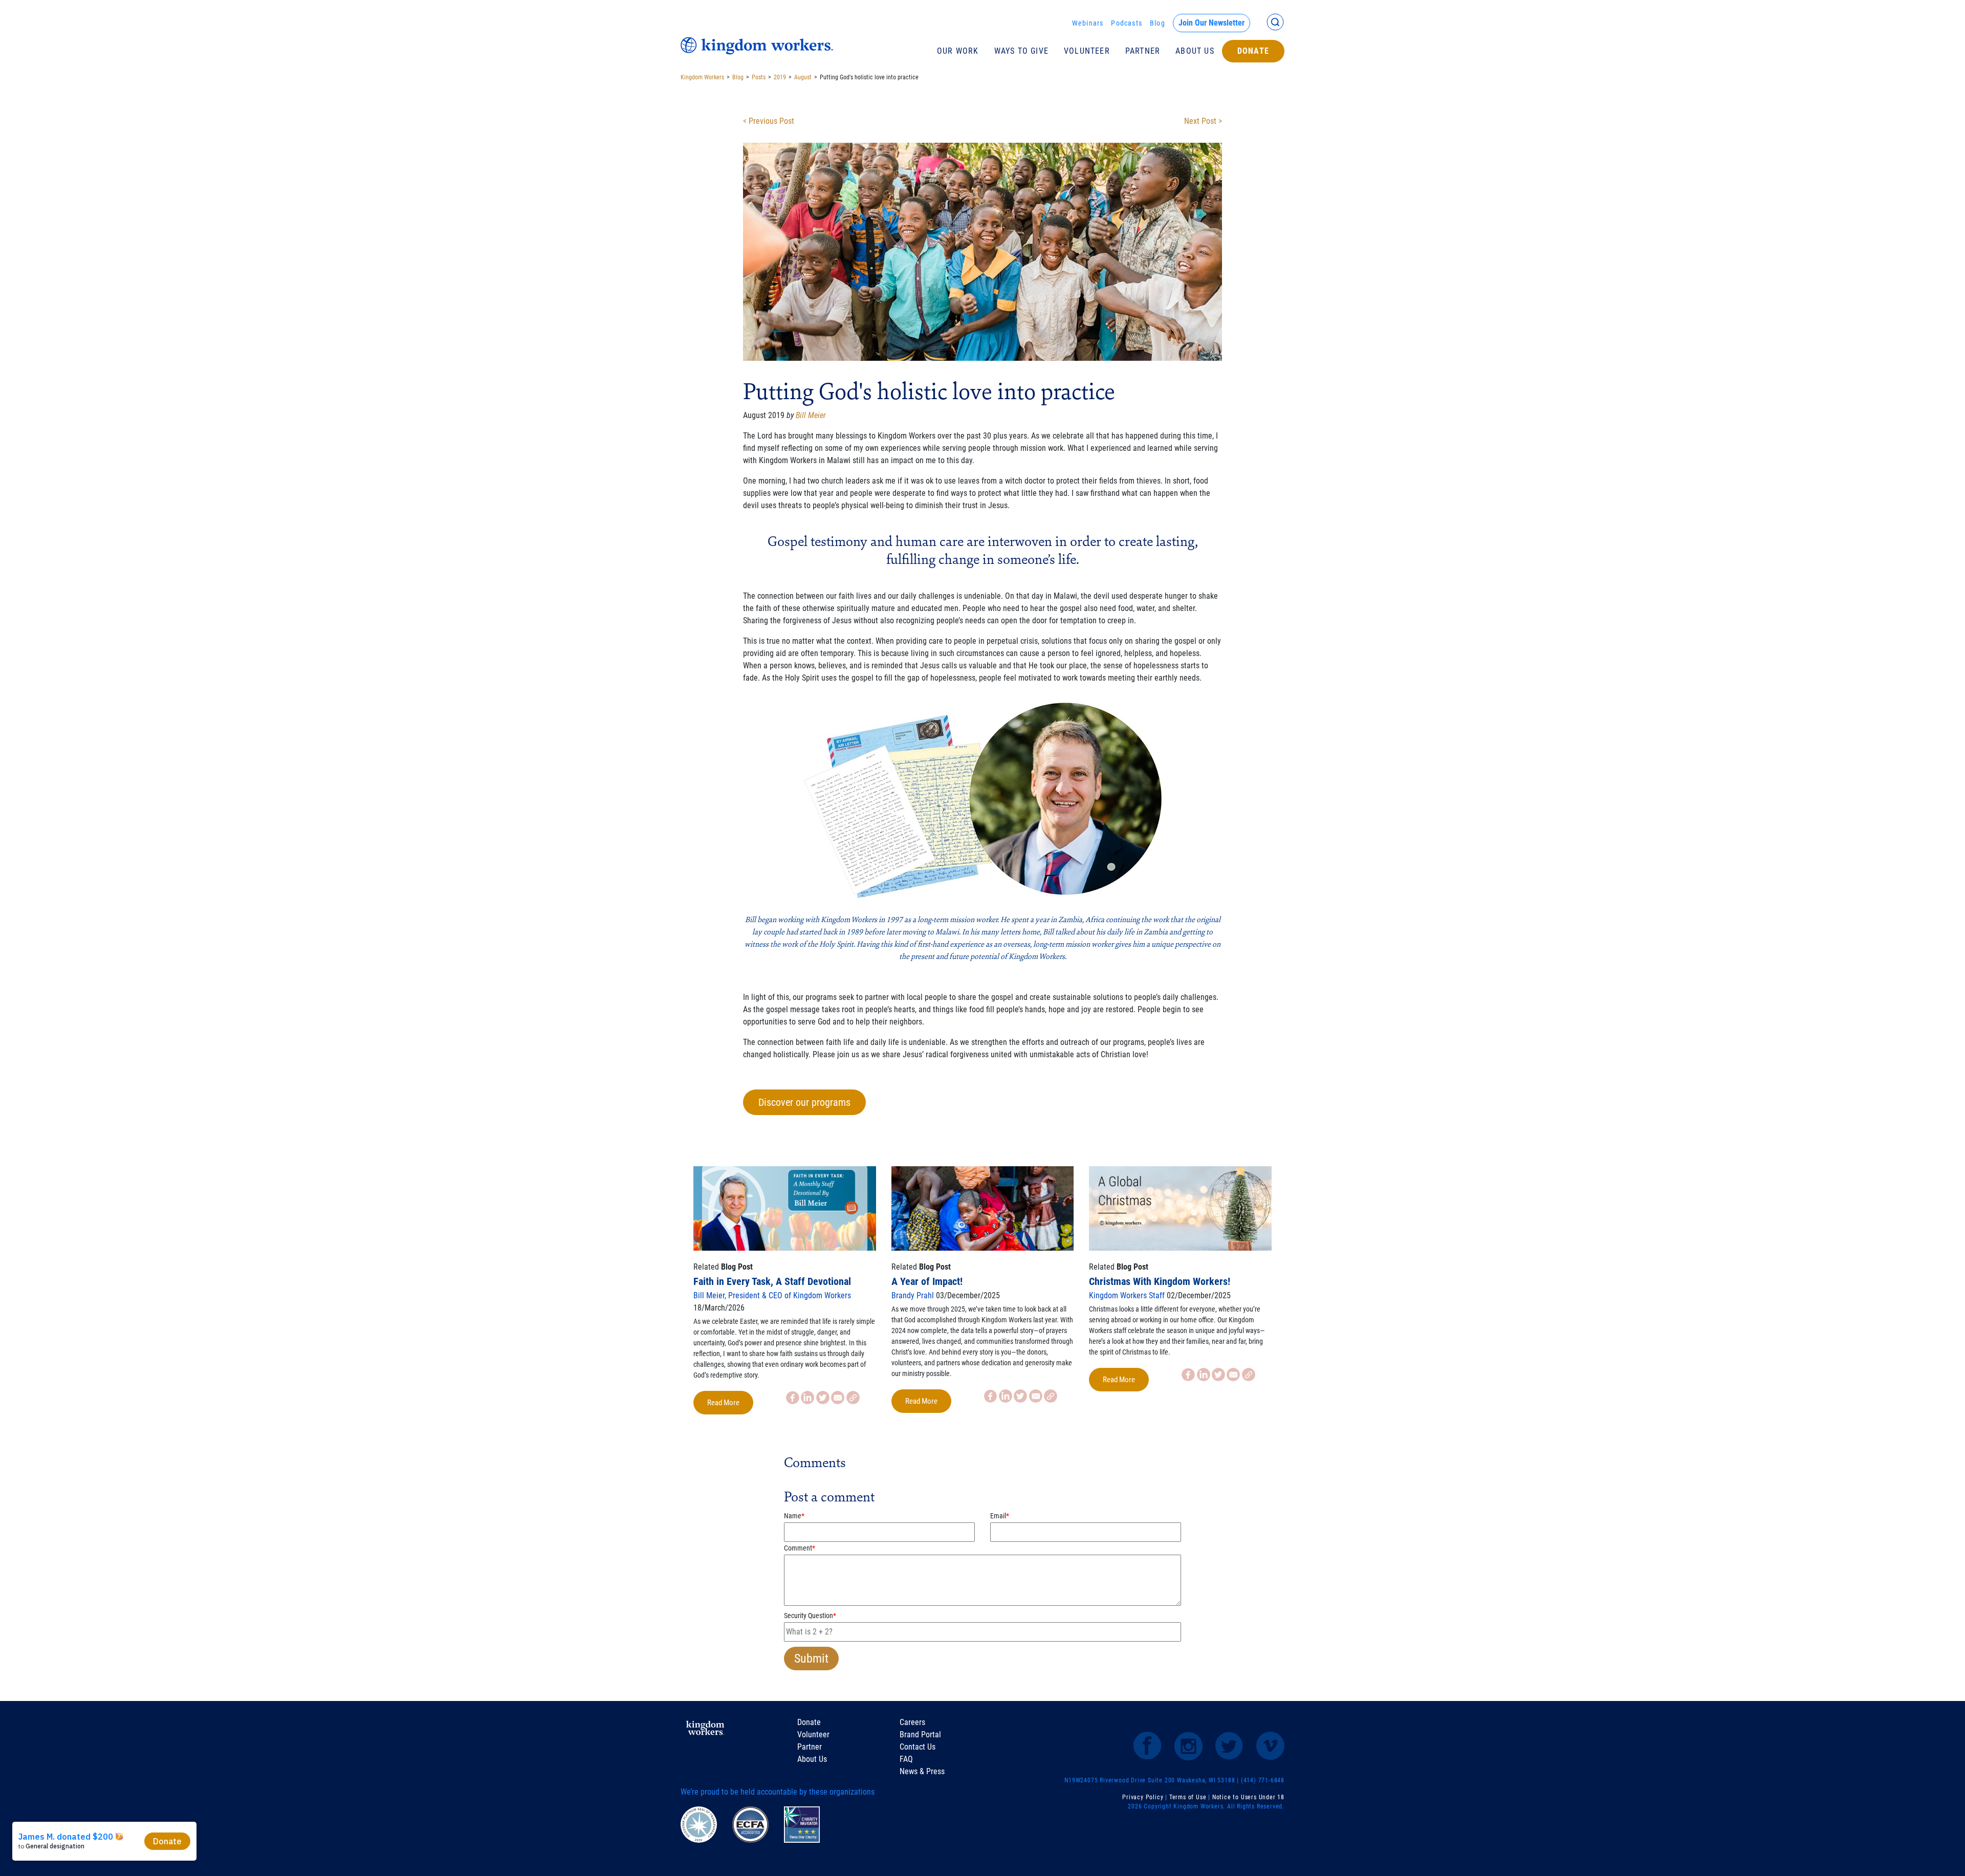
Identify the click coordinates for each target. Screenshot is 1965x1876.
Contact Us (918, 1747)
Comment (800, 1548)
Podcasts (1127, 23)
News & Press (922, 1771)
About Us (1195, 51)
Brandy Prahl (913, 1295)
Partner (1143, 51)
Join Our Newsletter (1211, 23)
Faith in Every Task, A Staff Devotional (772, 1281)
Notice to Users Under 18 (1248, 1797)
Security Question (810, 1616)
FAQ (906, 1759)
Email (1000, 1516)
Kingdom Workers (702, 77)
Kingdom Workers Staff (1127, 1295)
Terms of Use (1188, 1797)
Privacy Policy (1143, 1797)
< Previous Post (769, 121)
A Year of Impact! (927, 1281)
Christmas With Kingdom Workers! (1160, 1281)
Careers (912, 1722)
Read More (723, 1403)
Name (794, 1516)
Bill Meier (811, 415)
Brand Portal (920, 1735)
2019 (780, 77)
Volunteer (1087, 51)
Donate (1253, 51)
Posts (759, 77)
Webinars (1088, 23)
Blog (1158, 23)
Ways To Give (1021, 51)
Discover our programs (804, 1102)
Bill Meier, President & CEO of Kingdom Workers (772, 1295)
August (803, 77)
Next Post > (1203, 121)
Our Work (958, 51)
